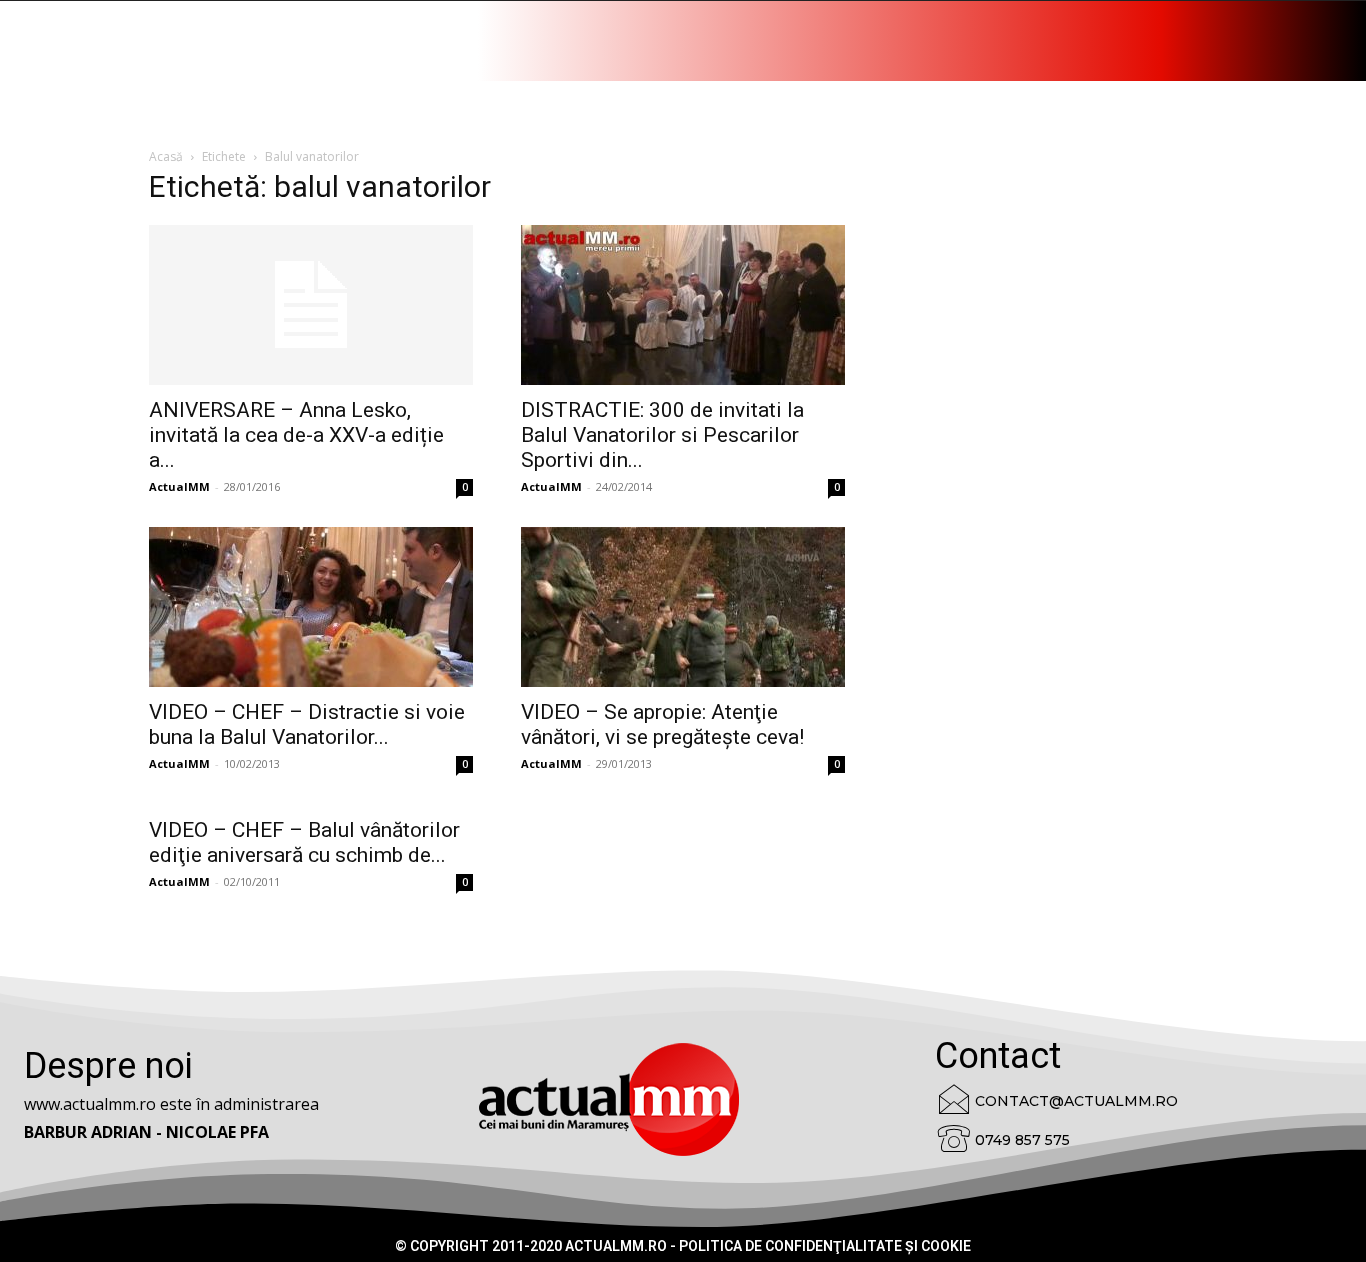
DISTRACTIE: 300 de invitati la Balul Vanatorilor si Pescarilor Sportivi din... (662, 435)
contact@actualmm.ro (1076, 1101)
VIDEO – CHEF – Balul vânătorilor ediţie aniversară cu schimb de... (304, 842)
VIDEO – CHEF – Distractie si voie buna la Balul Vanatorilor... (307, 724)
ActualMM (179, 486)
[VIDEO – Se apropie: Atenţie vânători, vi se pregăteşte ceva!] (683, 607)
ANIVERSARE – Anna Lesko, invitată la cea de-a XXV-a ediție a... (296, 435)
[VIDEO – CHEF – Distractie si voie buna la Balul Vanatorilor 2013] (311, 607)
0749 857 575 (1022, 1140)
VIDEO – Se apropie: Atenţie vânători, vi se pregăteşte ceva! (662, 724)
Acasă (166, 156)
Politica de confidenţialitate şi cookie (825, 1246)
